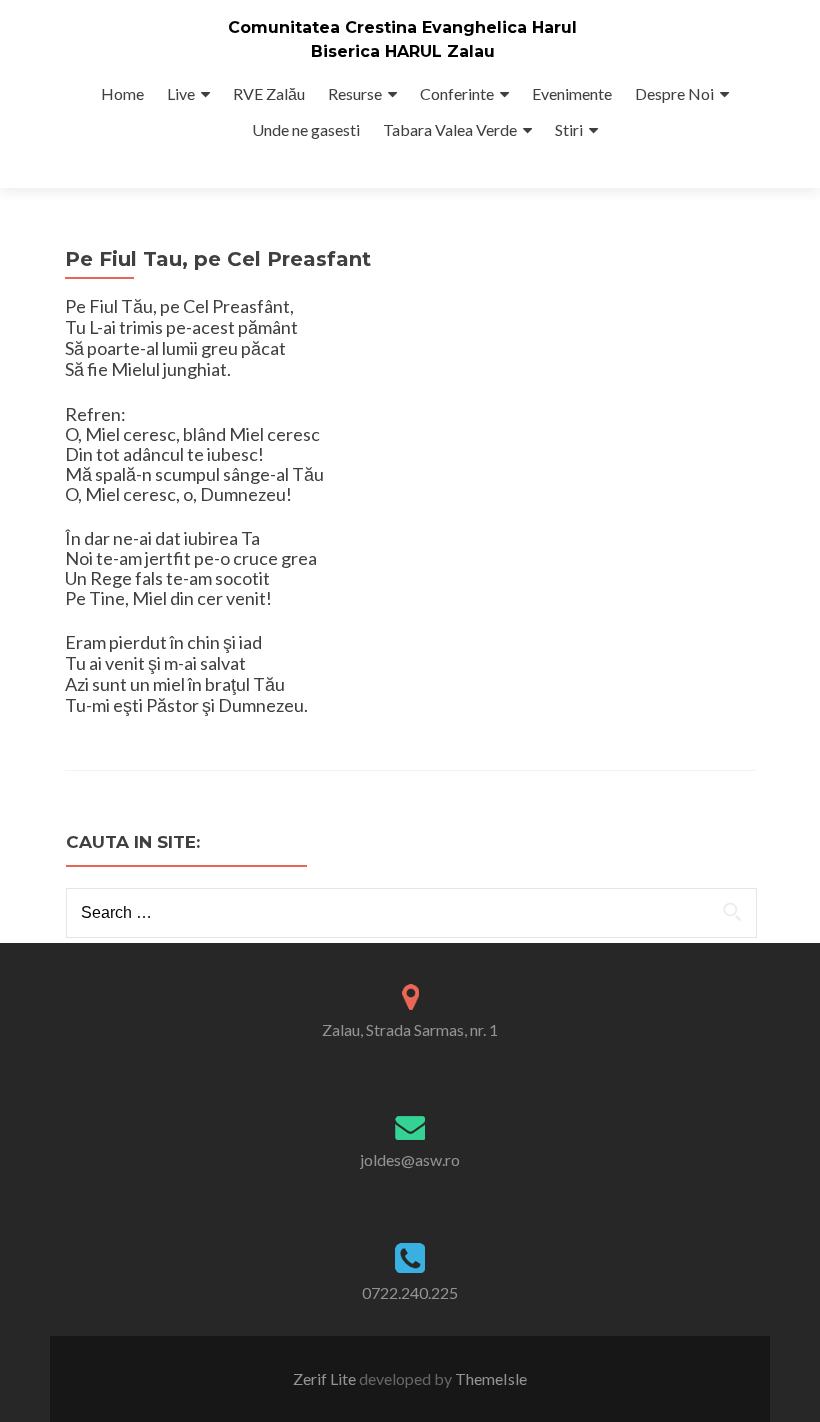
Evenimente (572, 93)
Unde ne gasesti (306, 129)
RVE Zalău (269, 93)
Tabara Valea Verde (450, 129)
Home (122, 93)
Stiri (569, 129)
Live (181, 93)
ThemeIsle (491, 1378)
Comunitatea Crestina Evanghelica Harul (402, 27)
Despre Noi (674, 93)
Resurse (355, 93)
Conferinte (457, 93)
